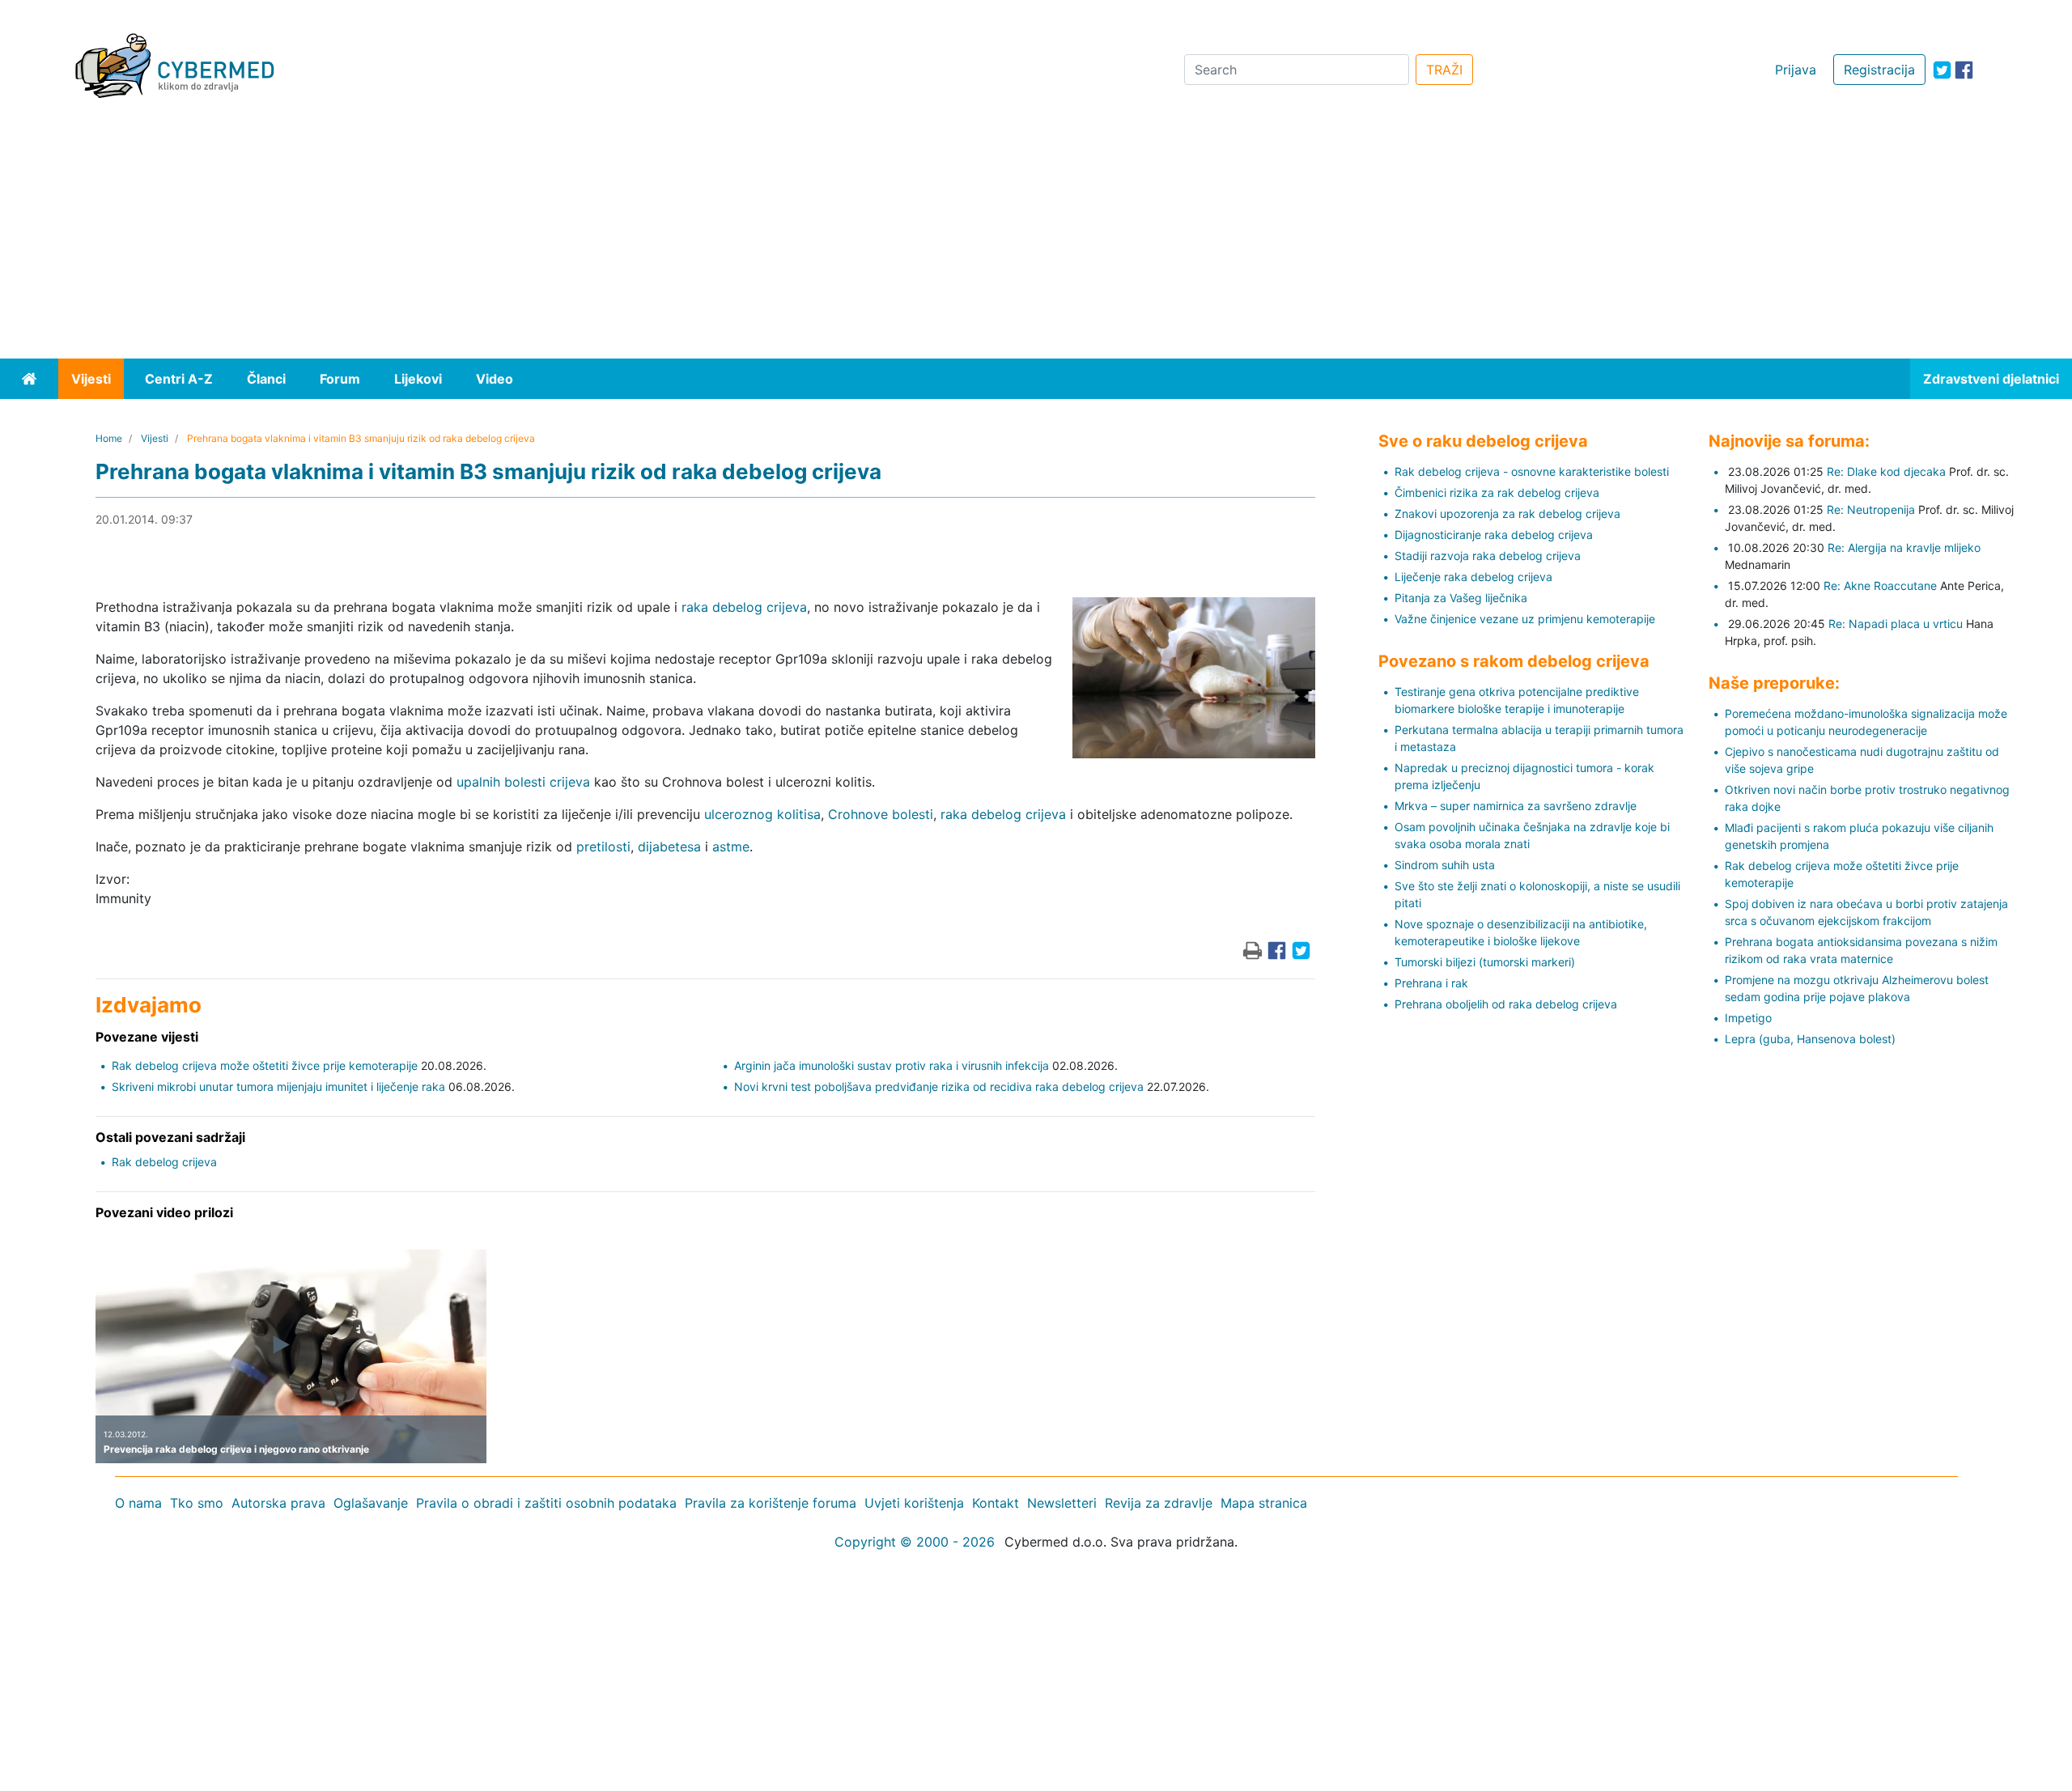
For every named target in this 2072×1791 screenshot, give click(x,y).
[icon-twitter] (1942, 70)
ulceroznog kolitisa (762, 814)
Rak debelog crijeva (164, 1162)
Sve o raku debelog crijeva (1483, 441)
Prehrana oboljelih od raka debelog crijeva (1506, 1004)
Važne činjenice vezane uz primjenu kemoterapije (1525, 619)
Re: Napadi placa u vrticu (1896, 624)
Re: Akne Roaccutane (1880, 586)
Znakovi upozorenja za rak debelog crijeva (1507, 514)
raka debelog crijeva (744, 607)
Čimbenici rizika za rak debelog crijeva (1497, 492)
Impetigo (1748, 1018)
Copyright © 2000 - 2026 (915, 1542)
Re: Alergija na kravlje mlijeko (1904, 547)
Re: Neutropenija (1871, 509)
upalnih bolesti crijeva (523, 782)
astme (731, 847)
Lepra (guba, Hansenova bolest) (1810, 1039)
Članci (266, 379)
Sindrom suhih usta (1445, 865)
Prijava (1796, 70)
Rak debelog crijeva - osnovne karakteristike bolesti (1532, 471)
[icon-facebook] (1964, 70)
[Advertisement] (1036, 237)
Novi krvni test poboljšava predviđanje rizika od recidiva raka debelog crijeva (939, 1086)
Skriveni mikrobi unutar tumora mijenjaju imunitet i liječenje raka (278, 1086)
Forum (340, 379)
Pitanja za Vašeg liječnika (1461, 598)
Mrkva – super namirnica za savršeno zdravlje (1516, 806)
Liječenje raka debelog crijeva (1473, 577)
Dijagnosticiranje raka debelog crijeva (1494, 535)
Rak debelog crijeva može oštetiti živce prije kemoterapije (265, 1065)
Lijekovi (418, 379)
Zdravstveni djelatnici (1991, 379)
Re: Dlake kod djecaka (1886, 471)
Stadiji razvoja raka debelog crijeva (1488, 556)
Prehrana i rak (1431, 983)
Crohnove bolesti (881, 814)
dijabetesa (669, 847)
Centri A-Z (179, 379)
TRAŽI (1444, 70)
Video (495, 379)
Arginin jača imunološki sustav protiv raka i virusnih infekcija (892, 1065)
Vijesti (91, 379)
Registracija (1879, 70)
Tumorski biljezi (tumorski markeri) (1485, 962)
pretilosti (603, 847)
